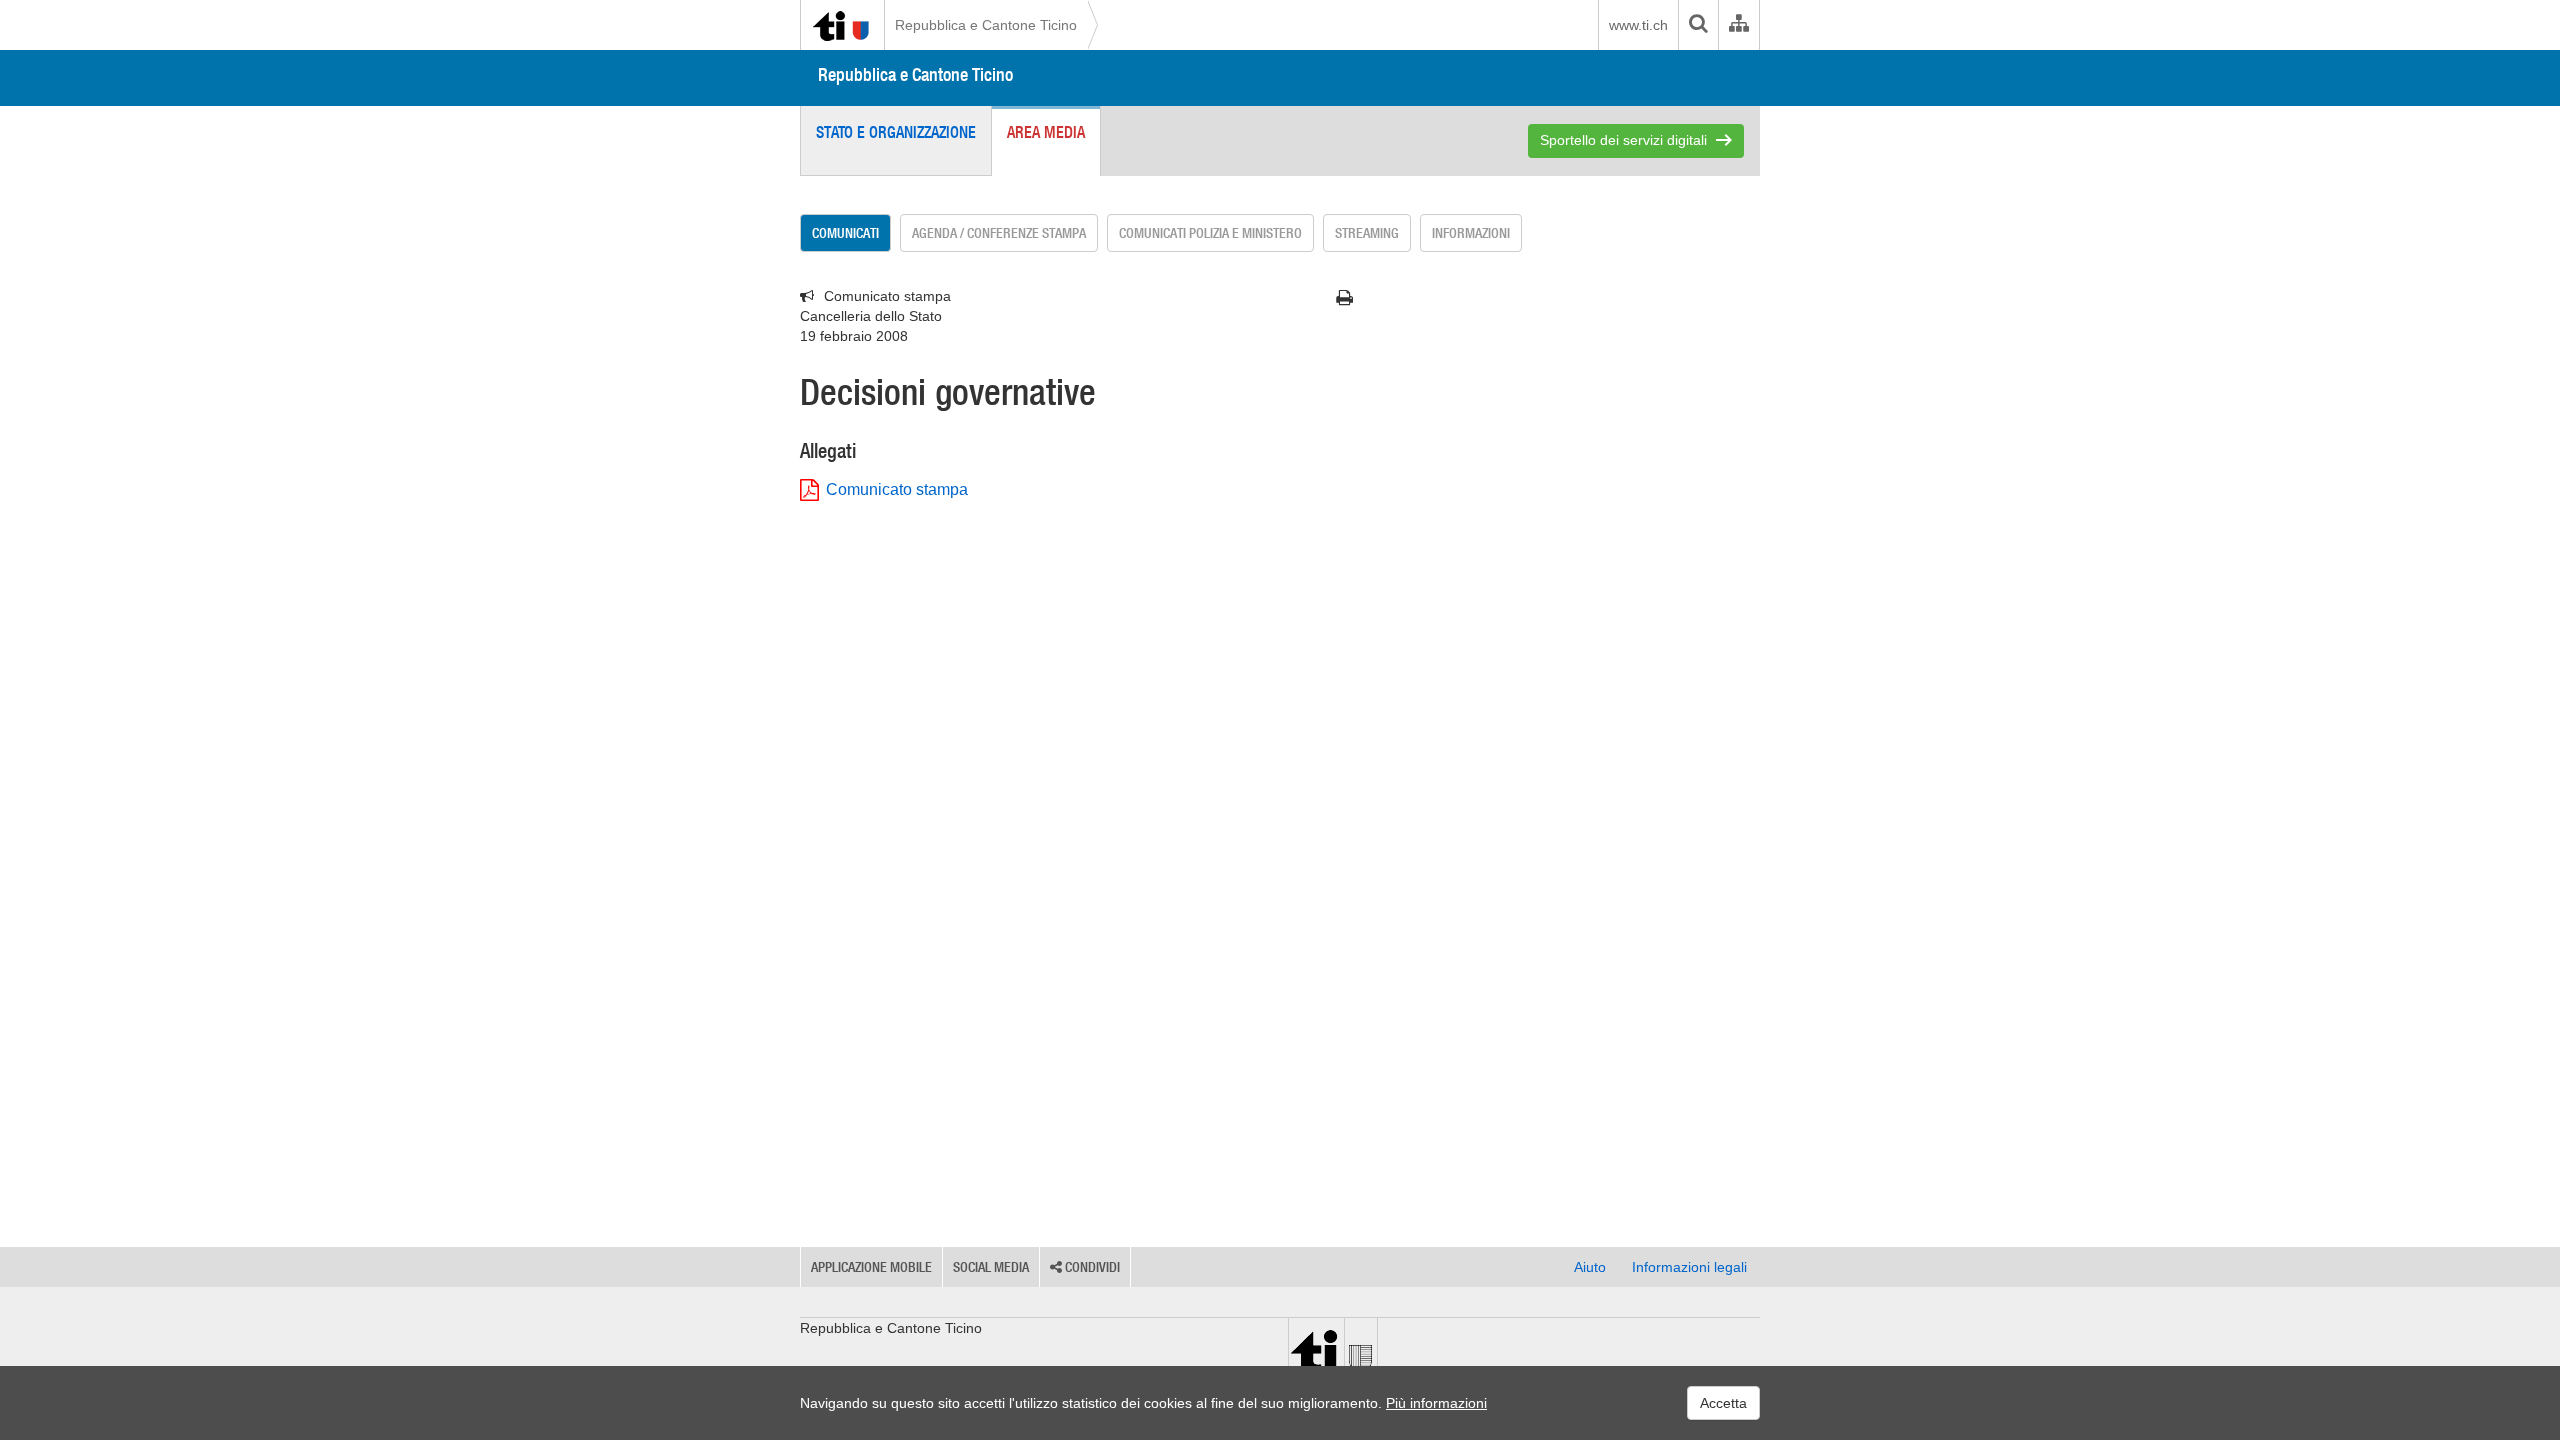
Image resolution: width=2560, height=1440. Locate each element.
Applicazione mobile (871, 1267)
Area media (1046, 132)
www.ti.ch (1638, 25)
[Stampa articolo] (1344, 298)
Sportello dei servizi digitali (1623, 140)
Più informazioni (1436, 1403)
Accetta (1723, 1403)
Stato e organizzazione (896, 132)
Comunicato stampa (897, 489)
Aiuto (1590, 1267)
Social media (991, 1267)
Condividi (1091, 1267)
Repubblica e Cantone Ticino (986, 25)
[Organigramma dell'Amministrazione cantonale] (1738, 25)
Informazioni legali (1689, 1267)
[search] (1698, 25)
